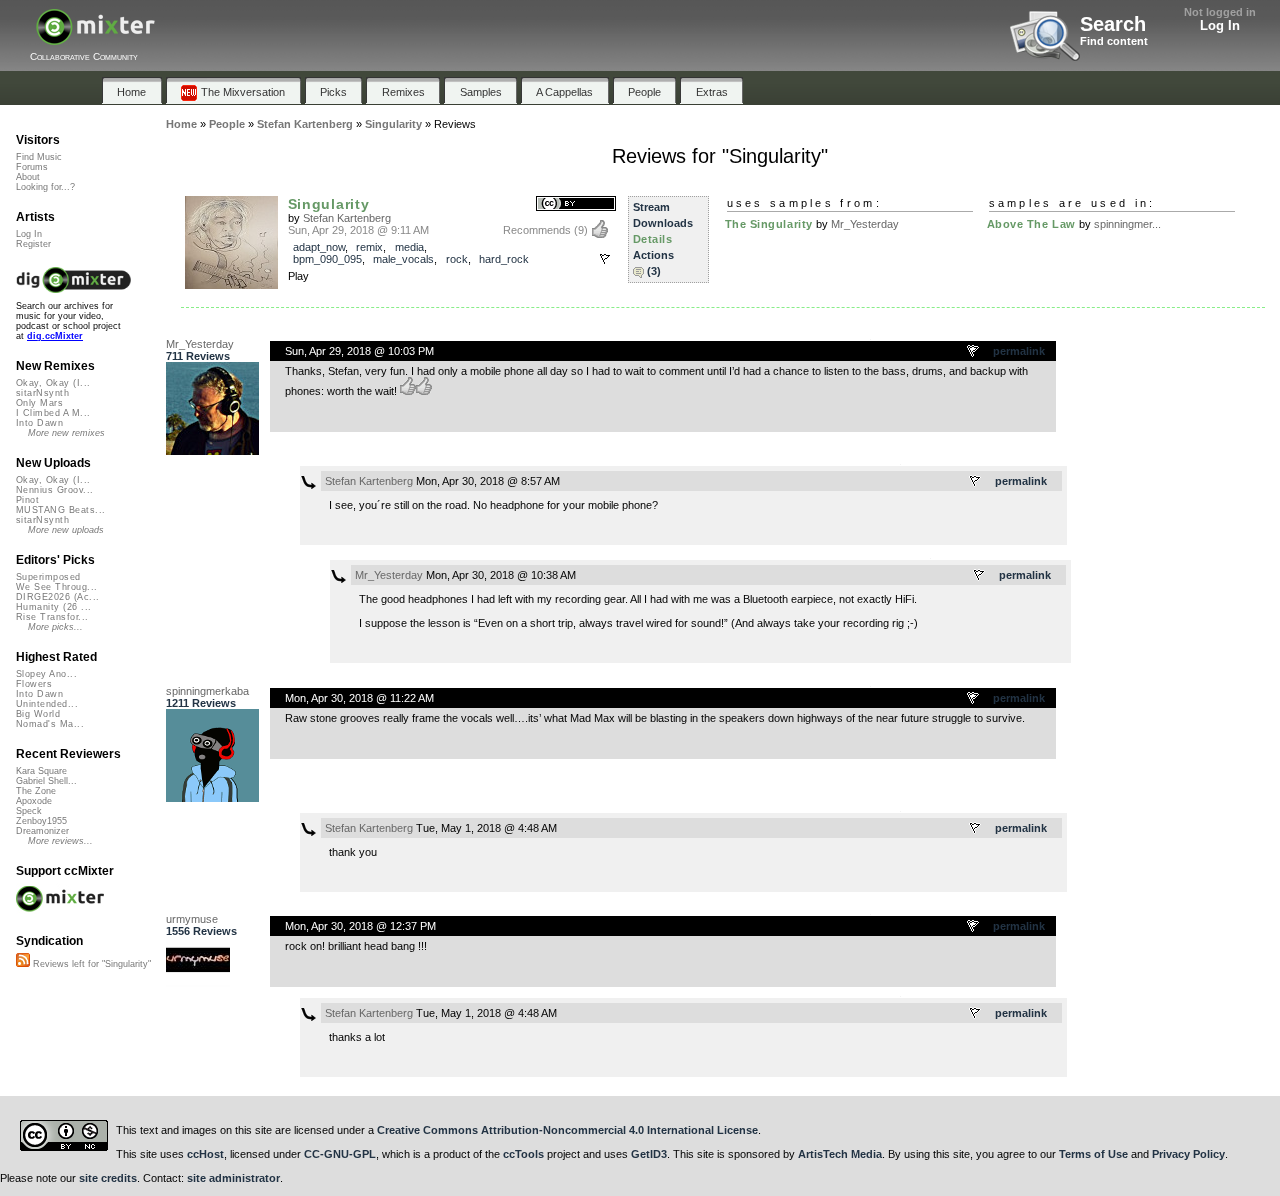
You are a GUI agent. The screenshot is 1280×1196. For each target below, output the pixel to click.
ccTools (523, 1154)
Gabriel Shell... (46, 781)
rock (457, 259)
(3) (654, 271)
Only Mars (39, 403)
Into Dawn (39, 423)
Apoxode (34, 801)
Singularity (329, 204)
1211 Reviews (201, 703)
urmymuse (192, 919)
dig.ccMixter (55, 336)
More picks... (55, 627)
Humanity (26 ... (53, 607)
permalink (1019, 351)
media (409, 247)
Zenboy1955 (41, 821)
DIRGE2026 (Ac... (57, 597)
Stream (651, 207)
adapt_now (319, 247)
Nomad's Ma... (50, 724)
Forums (32, 167)
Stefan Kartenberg (347, 218)
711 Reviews (198, 356)
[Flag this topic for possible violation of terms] (974, 352)
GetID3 (649, 1154)
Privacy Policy (1188, 1154)
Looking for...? (45, 187)
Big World (38, 714)
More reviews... (60, 841)
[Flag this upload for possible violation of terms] (605, 259)
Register (33, 244)
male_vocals (403, 259)
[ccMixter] (95, 37)
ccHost (205, 1154)
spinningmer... (1127, 224)
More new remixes (66, 433)
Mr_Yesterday (865, 224)
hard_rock (504, 259)
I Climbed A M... (53, 413)
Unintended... (47, 704)
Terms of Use (1093, 1154)
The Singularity (769, 224)
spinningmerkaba (207, 691)
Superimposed (48, 577)
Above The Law (1031, 224)
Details (653, 239)
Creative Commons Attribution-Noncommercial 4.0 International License (567, 1130)
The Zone (36, 791)
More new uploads (66, 530)
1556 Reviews (201, 931)
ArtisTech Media (840, 1154)
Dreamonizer (42, 831)
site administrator (233, 1178)
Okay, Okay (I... (53, 383)
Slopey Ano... (46, 674)
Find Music (39, 157)
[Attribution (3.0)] (576, 204)
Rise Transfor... (52, 617)
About (28, 177)
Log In (1220, 25)
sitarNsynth (42, 393)
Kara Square (41, 771)
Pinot (27, 500)
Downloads (663, 223)
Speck (29, 811)
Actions (653, 255)
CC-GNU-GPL (340, 1154)
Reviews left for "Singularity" (90, 964)
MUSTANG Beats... (60, 510)
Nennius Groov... (54, 490)
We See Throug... (56, 587)
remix (369, 247)
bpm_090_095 (327, 259)
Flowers (34, 684)
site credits (108, 1178)
